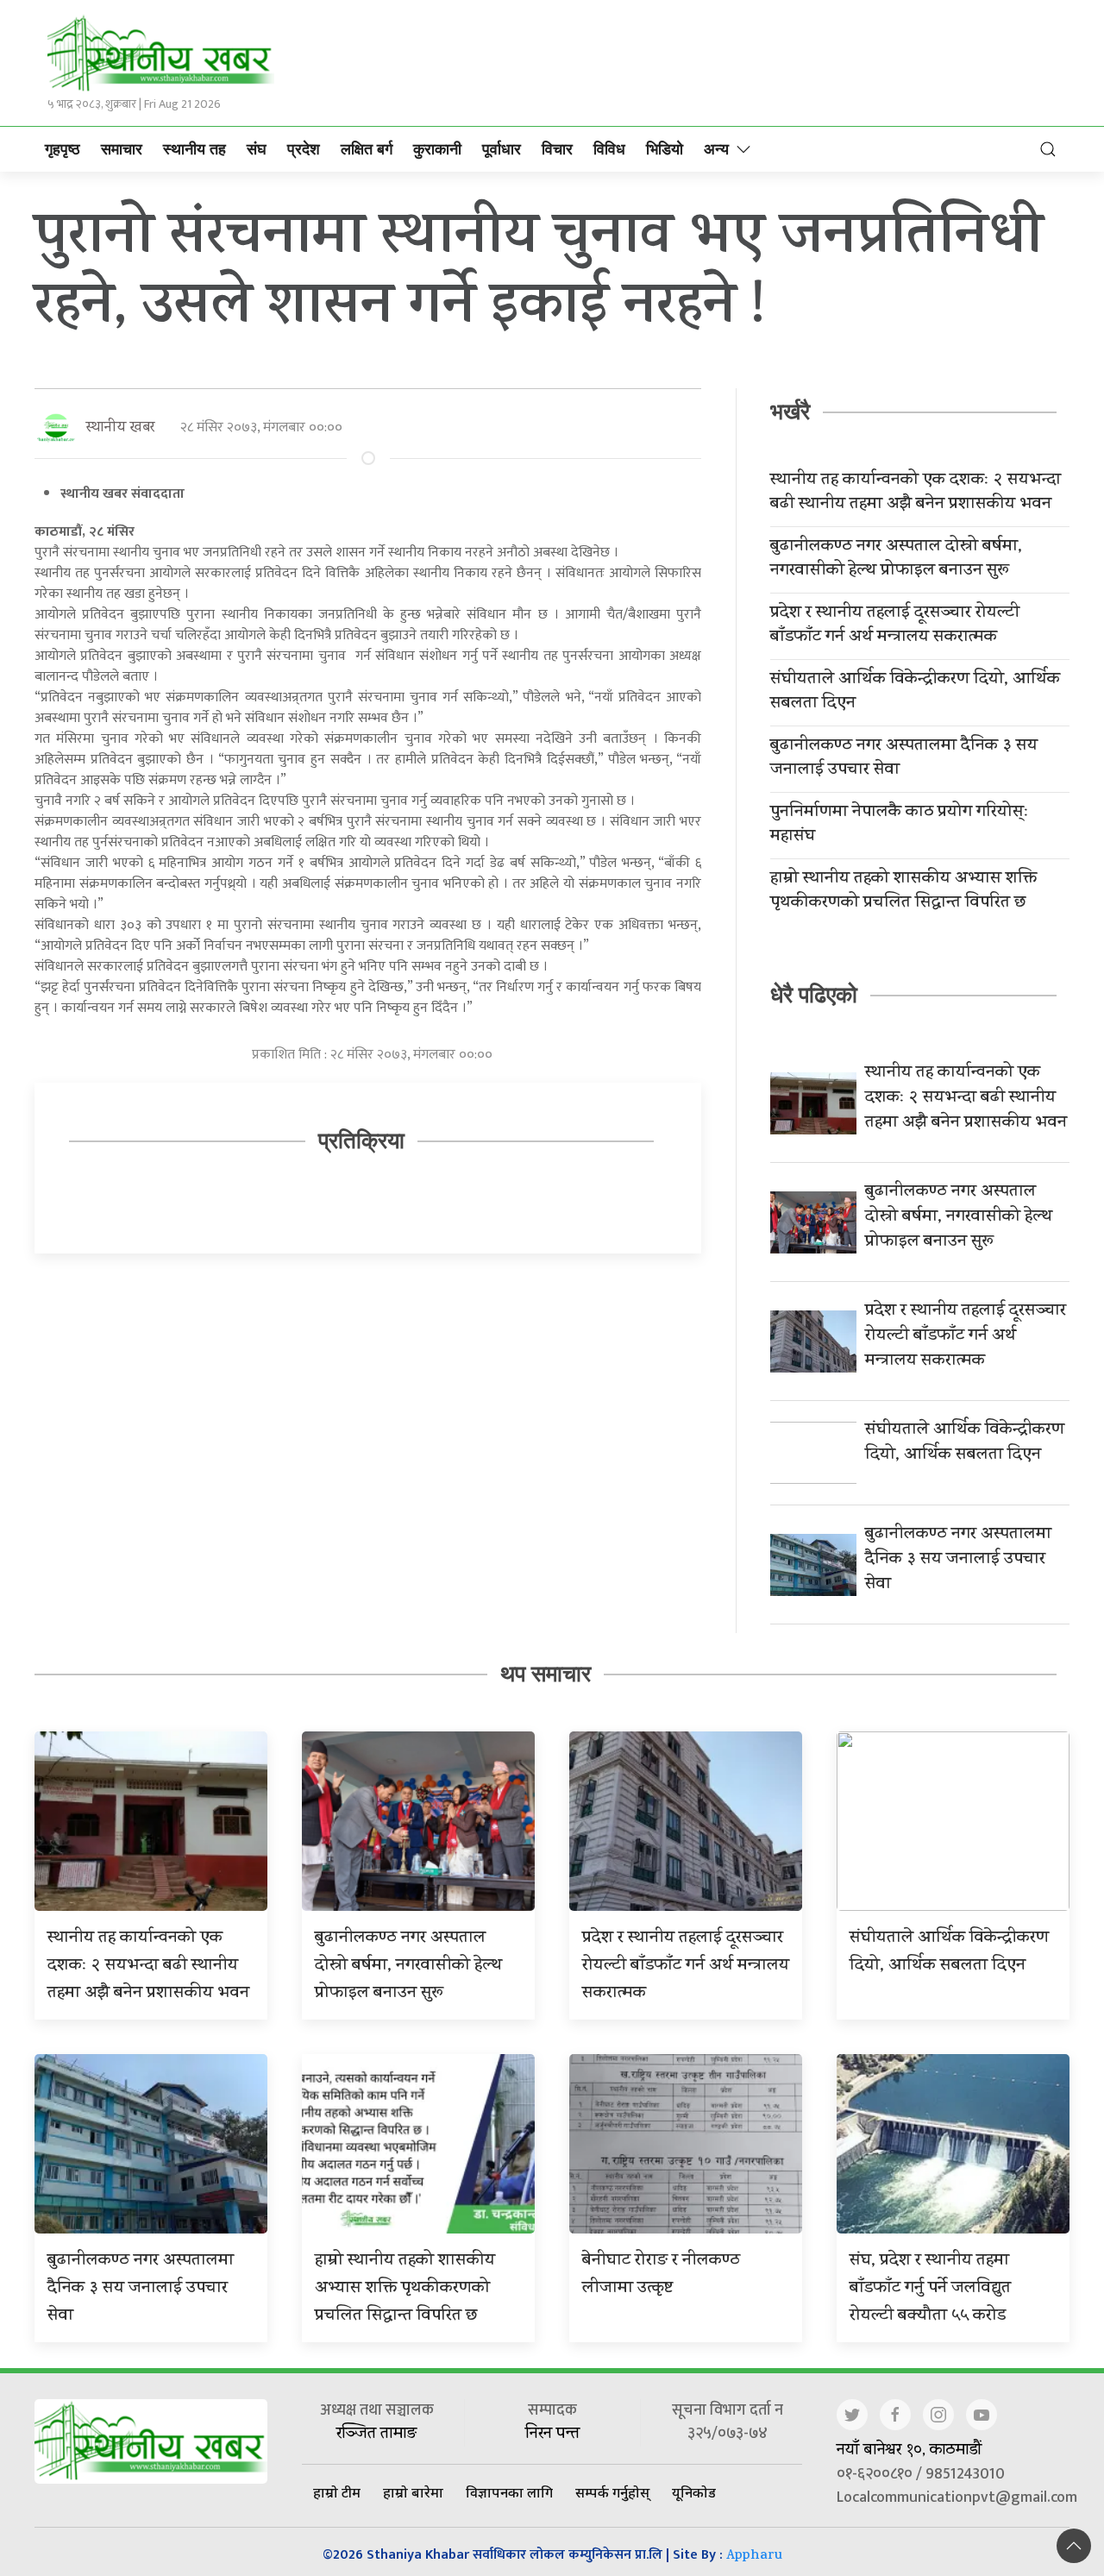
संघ (257, 149)
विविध (609, 149)
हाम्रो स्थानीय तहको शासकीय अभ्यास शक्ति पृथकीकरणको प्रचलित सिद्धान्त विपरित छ (903, 892)
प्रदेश (304, 149)
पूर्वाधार (502, 149)
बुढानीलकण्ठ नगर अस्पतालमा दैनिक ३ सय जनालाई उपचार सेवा (904, 759)
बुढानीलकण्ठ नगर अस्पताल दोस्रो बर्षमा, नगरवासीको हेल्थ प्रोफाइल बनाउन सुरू (896, 560)
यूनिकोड (694, 2492)
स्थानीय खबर (120, 428)
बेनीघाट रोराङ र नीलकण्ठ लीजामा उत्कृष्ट (661, 2275)
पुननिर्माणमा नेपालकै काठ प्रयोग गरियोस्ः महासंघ (900, 826)
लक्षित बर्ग (367, 149)
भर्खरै (790, 412)
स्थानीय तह (194, 149)
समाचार (122, 149)
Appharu (754, 2557)
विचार (557, 149)
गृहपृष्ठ (63, 149)
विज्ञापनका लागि (509, 2492)
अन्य (716, 149)
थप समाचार (546, 1674)
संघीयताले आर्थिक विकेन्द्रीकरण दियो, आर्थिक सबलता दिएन (915, 693)
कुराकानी (437, 149)
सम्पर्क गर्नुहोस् (612, 2492)
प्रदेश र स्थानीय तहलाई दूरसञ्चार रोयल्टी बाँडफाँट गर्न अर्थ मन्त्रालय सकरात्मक (895, 626)
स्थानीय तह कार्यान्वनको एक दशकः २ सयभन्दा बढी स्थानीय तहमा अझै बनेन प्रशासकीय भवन (916, 493)
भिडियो (665, 149)
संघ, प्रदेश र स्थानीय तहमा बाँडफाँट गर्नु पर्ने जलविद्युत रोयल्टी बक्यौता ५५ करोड (930, 2289)
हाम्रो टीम (337, 2492)
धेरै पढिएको (814, 995)
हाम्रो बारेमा (413, 2492)
